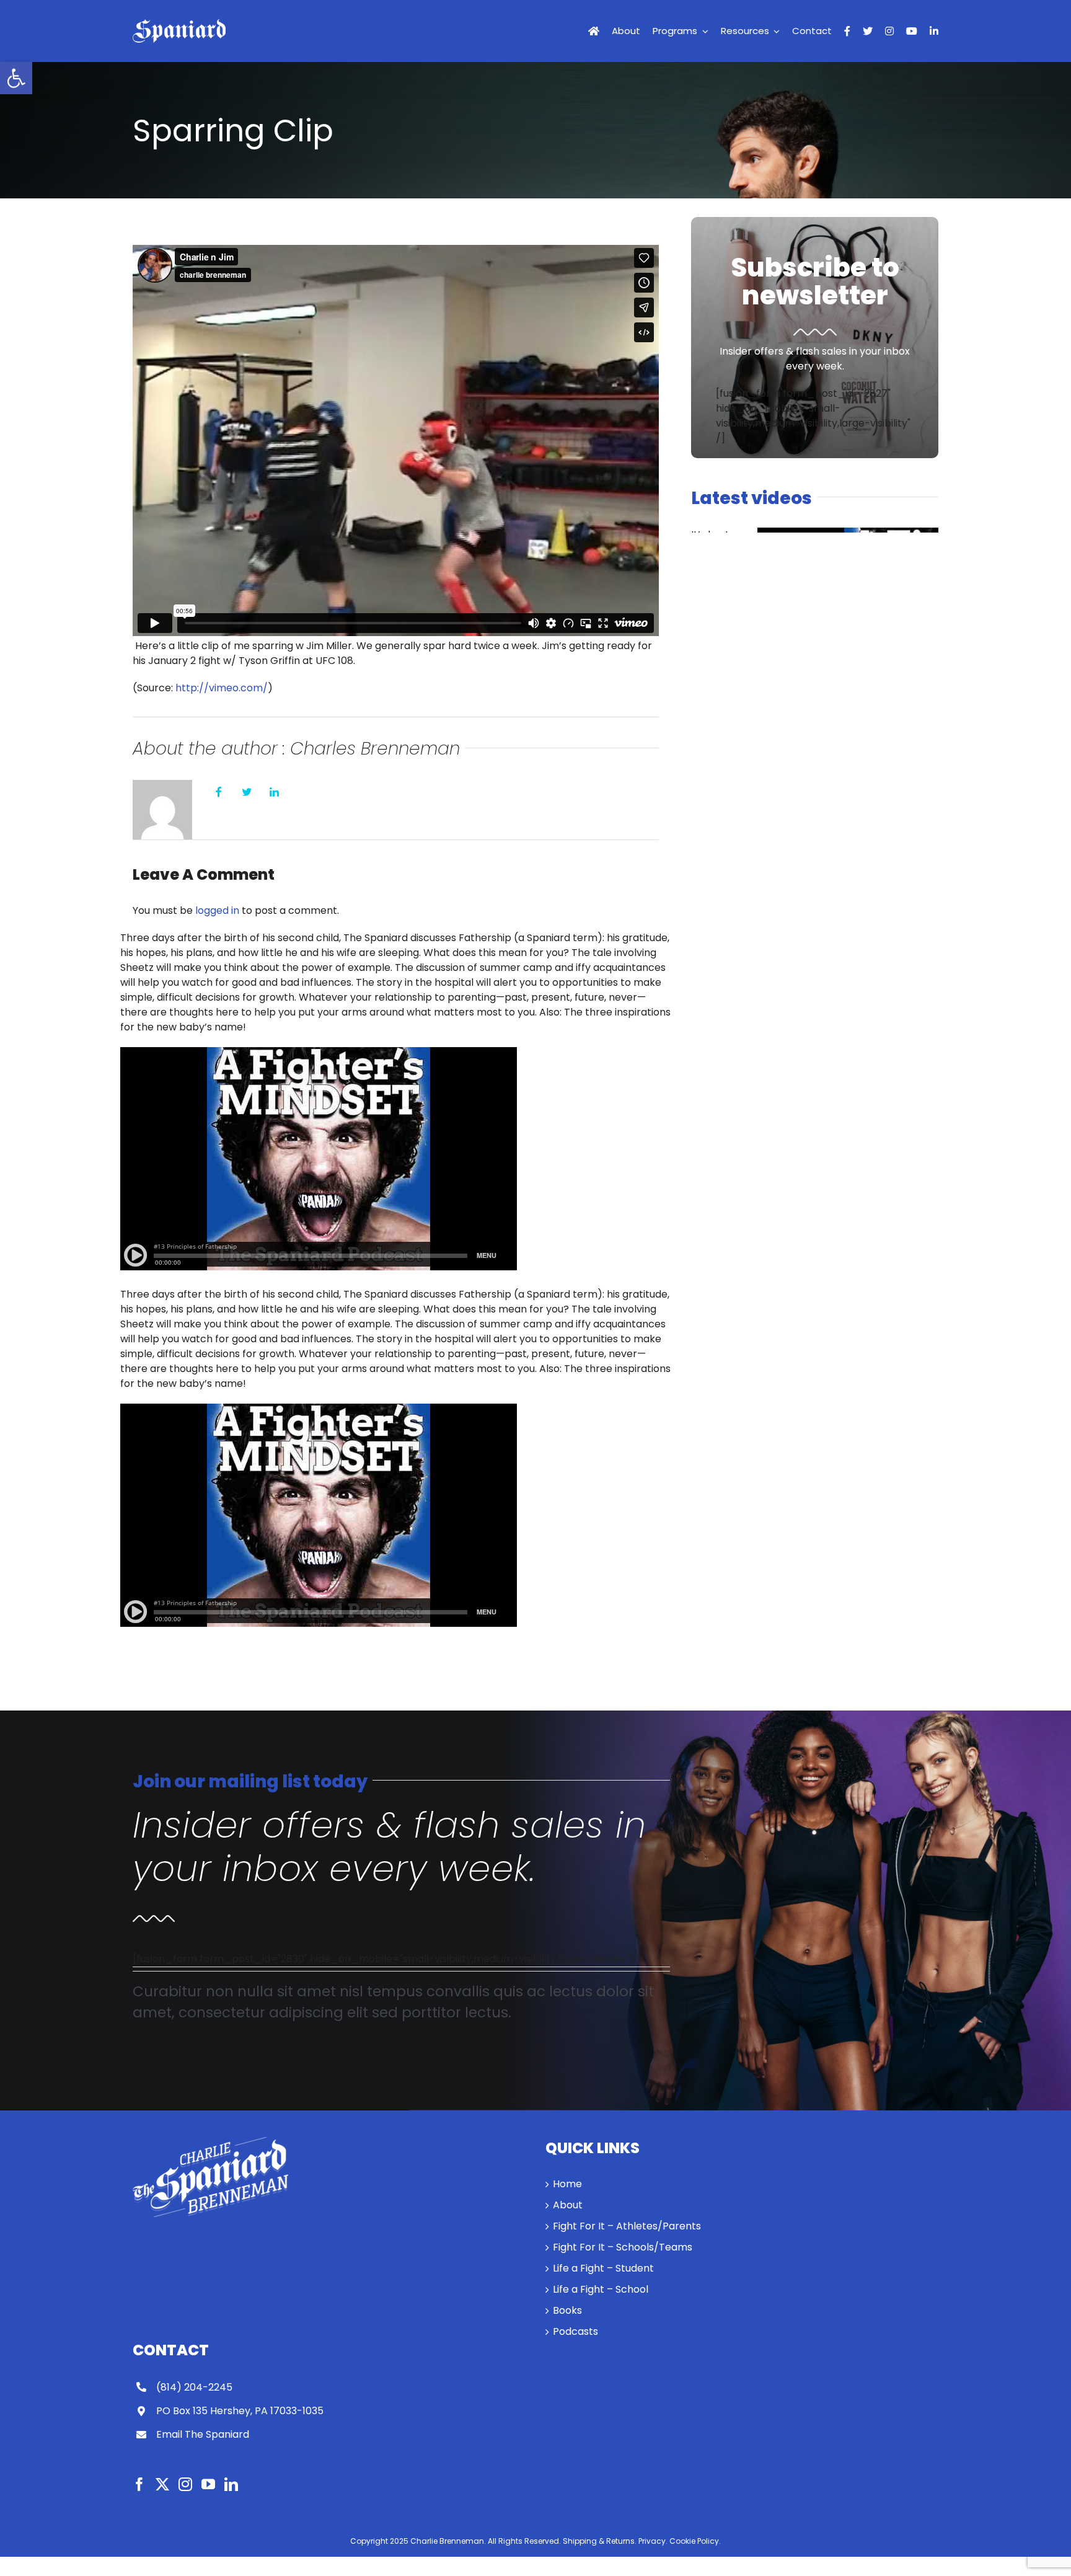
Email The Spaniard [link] (203, 2434)
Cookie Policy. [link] (695, 2541)
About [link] (568, 2205)
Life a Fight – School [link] (601, 2289)
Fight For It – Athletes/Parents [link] (627, 2226)
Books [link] (567, 2310)
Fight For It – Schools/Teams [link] (623, 2247)
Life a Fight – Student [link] (603, 2268)
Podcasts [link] (575, 2331)
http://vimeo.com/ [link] (222, 688)
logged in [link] (217, 910)
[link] (16, 78)
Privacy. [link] (653, 2541)
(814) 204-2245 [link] (194, 2387)
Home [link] (567, 2184)
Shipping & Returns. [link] (600, 2541)
